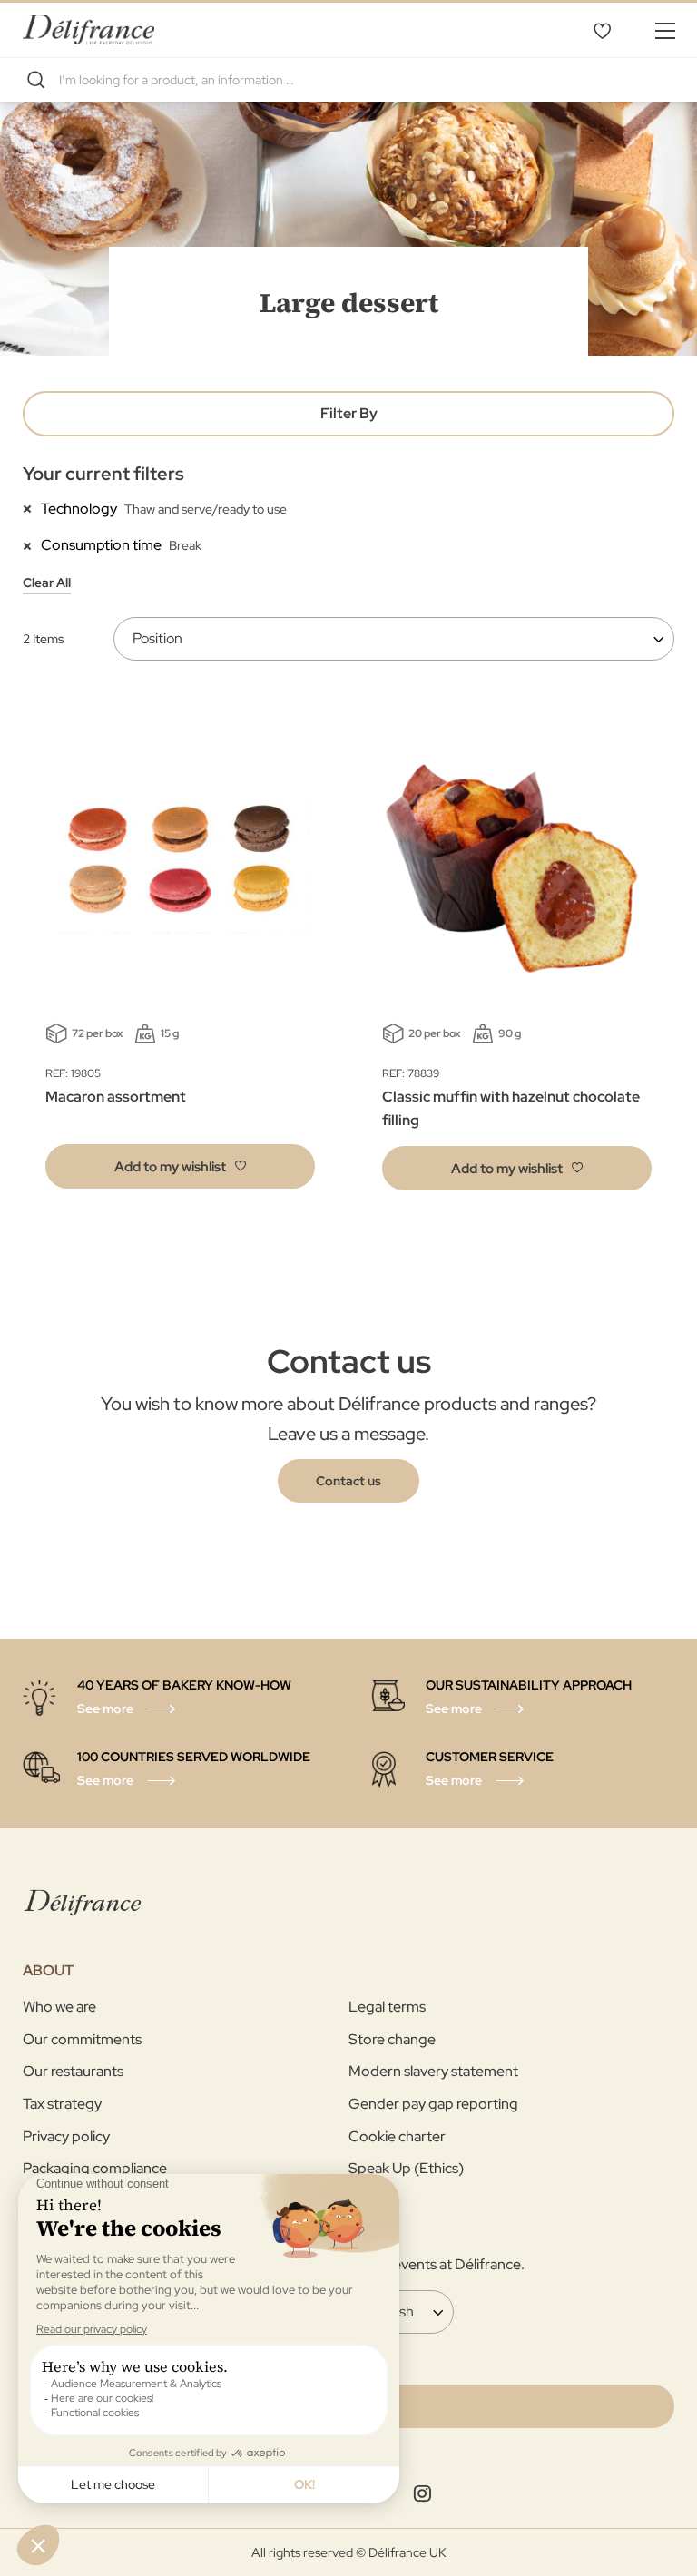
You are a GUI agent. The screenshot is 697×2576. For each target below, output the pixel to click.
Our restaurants (73, 2071)
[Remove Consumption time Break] (32, 544)
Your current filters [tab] (103, 474)
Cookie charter (397, 2136)
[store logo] (88, 29)
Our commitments (82, 2039)
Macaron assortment (116, 1097)
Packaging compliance (95, 2168)
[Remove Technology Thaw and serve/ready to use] (32, 508)
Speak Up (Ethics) (406, 2168)
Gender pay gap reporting (433, 2104)
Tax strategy (62, 2104)
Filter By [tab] (349, 413)
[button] (180, 1166)
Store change (392, 2039)
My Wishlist (602, 30)
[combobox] (348, 80)
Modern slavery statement (433, 2071)
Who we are (59, 2007)
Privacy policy (66, 2136)
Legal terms (387, 2007)
